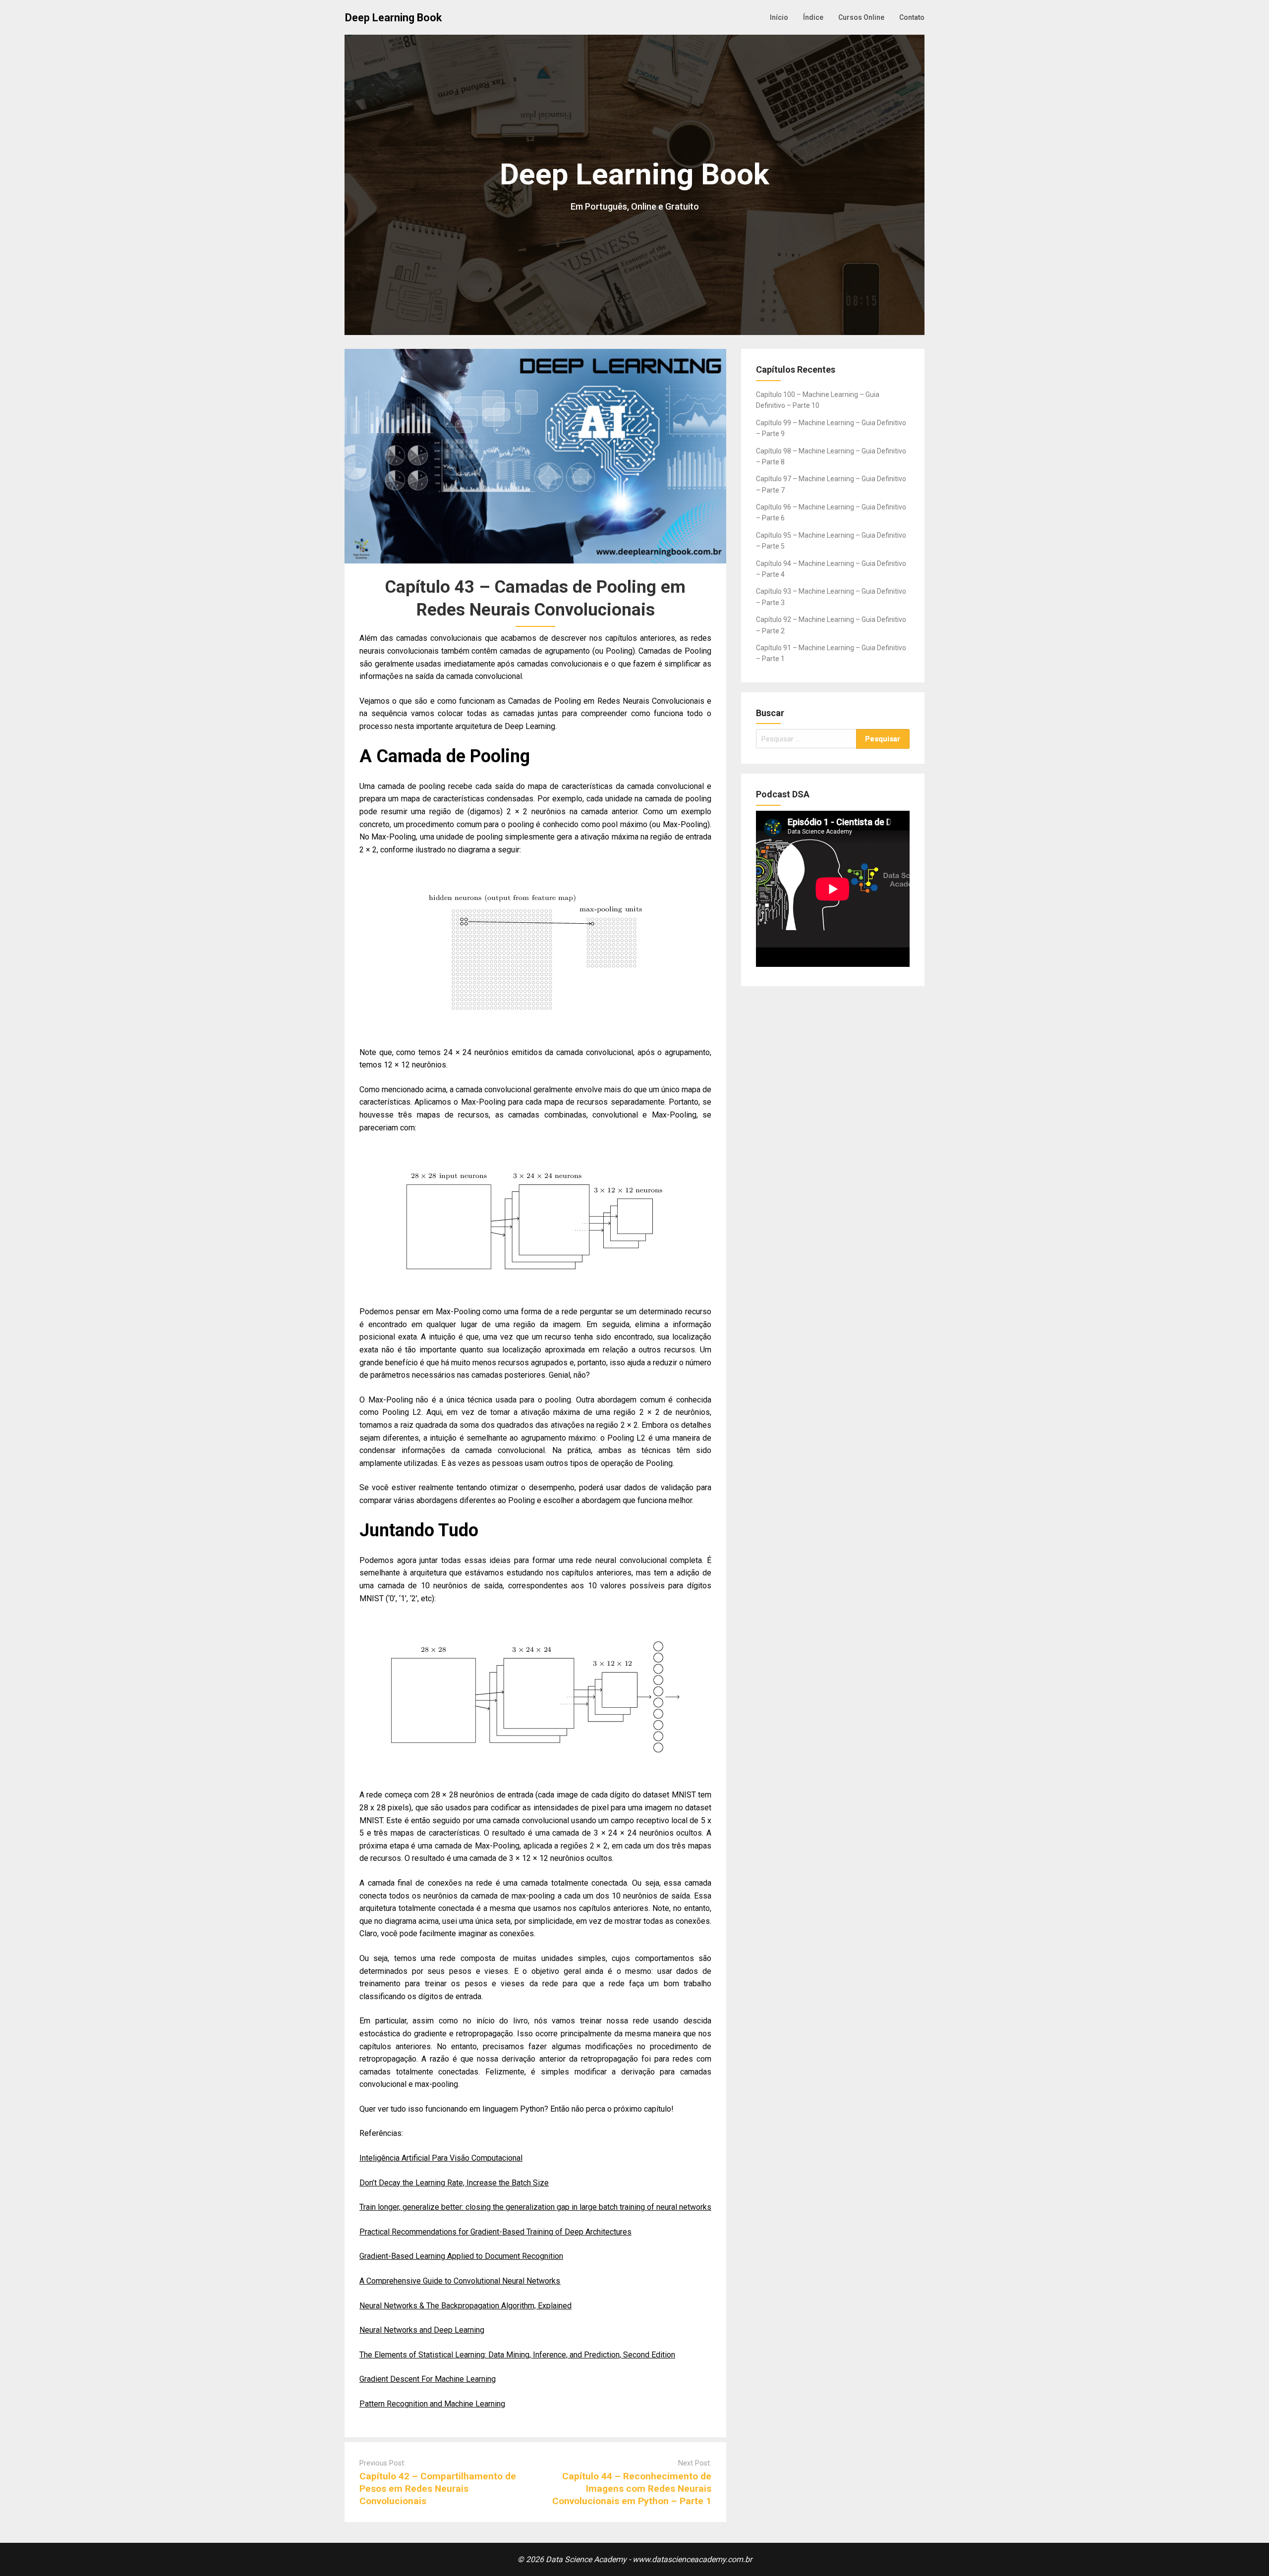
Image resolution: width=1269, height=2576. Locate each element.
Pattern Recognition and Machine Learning (432, 2404)
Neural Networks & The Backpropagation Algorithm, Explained (465, 2306)
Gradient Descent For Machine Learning (428, 2379)
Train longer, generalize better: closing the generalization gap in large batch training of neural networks (535, 2207)
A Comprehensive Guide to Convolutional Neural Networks (460, 2281)
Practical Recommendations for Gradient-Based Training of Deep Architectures (495, 2232)
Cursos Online (861, 17)
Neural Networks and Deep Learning (422, 2330)
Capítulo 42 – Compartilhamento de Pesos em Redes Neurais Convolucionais (438, 2489)
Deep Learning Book (393, 18)
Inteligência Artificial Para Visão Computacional (441, 2158)
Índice (813, 17)
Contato (912, 17)
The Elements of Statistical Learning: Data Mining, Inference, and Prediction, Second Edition (517, 2355)
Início (779, 17)
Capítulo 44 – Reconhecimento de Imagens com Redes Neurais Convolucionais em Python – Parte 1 (632, 2489)
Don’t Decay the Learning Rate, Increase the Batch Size (454, 2183)
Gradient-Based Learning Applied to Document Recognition (461, 2256)
